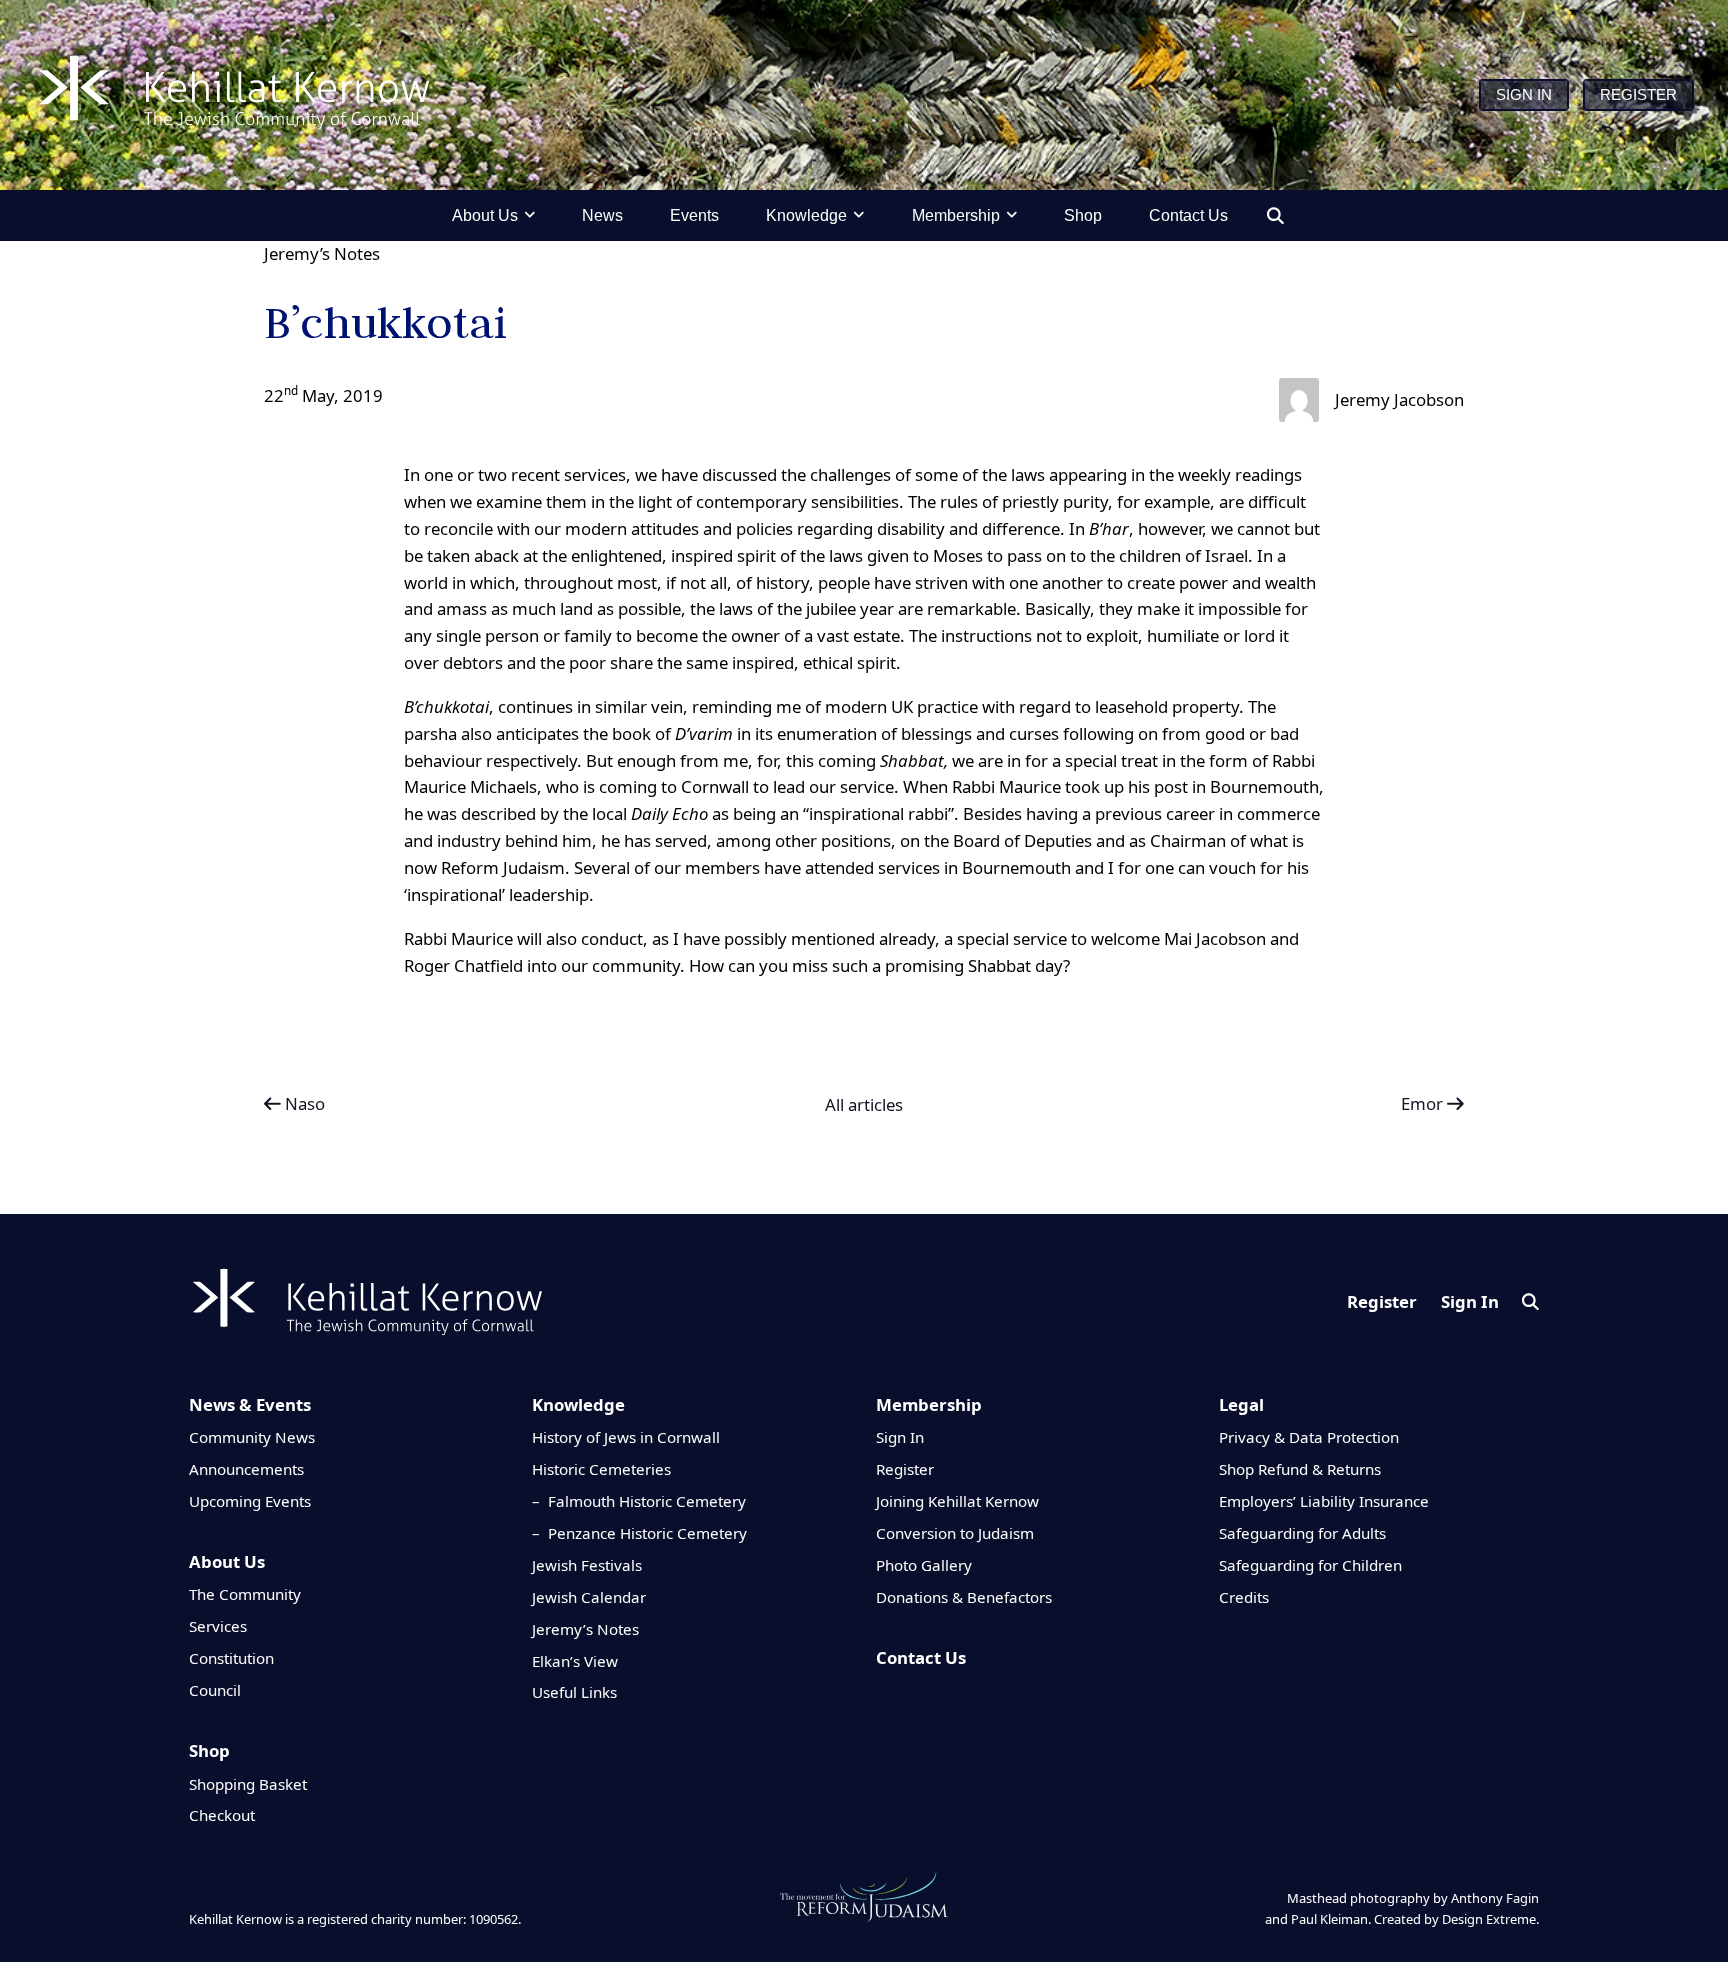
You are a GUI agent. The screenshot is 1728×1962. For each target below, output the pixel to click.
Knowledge (578, 1404)
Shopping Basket (248, 1784)
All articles (864, 1105)
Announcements (246, 1469)
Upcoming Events (250, 1501)
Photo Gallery (924, 1565)
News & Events (250, 1404)
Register (1382, 1301)
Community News (252, 1437)
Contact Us (921, 1657)
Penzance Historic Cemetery (647, 1533)
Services (218, 1626)
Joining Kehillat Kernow (957, 1501)
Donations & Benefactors (964, 1597)
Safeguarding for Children (1310, 1565)
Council (215, 1690)
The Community (245, 1594)
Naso (303, 1103)
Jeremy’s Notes (322, 253)
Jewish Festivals (587, 1565)
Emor (1424, 1103)
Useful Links (574, 1692)
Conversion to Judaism (955, 1533)
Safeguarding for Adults (1302, 1533)
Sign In (1470, 1301)
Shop (209, 1750)
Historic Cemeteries (601, 1469)
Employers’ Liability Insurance (1324, 1501)
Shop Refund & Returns (1300, 1469)
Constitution (231, 1658)
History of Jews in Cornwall (626, 1437)
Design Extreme (1489, 1919)
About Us (227, 1561)
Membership (929, 1404)
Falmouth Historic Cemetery (647, 1501)
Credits (1244, 1597)
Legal (1241, 1404)
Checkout (222, 1815)
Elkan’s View (575, 1661)
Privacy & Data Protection (1309, 1437)
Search (1530, 1301)
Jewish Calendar (589, 1597)
